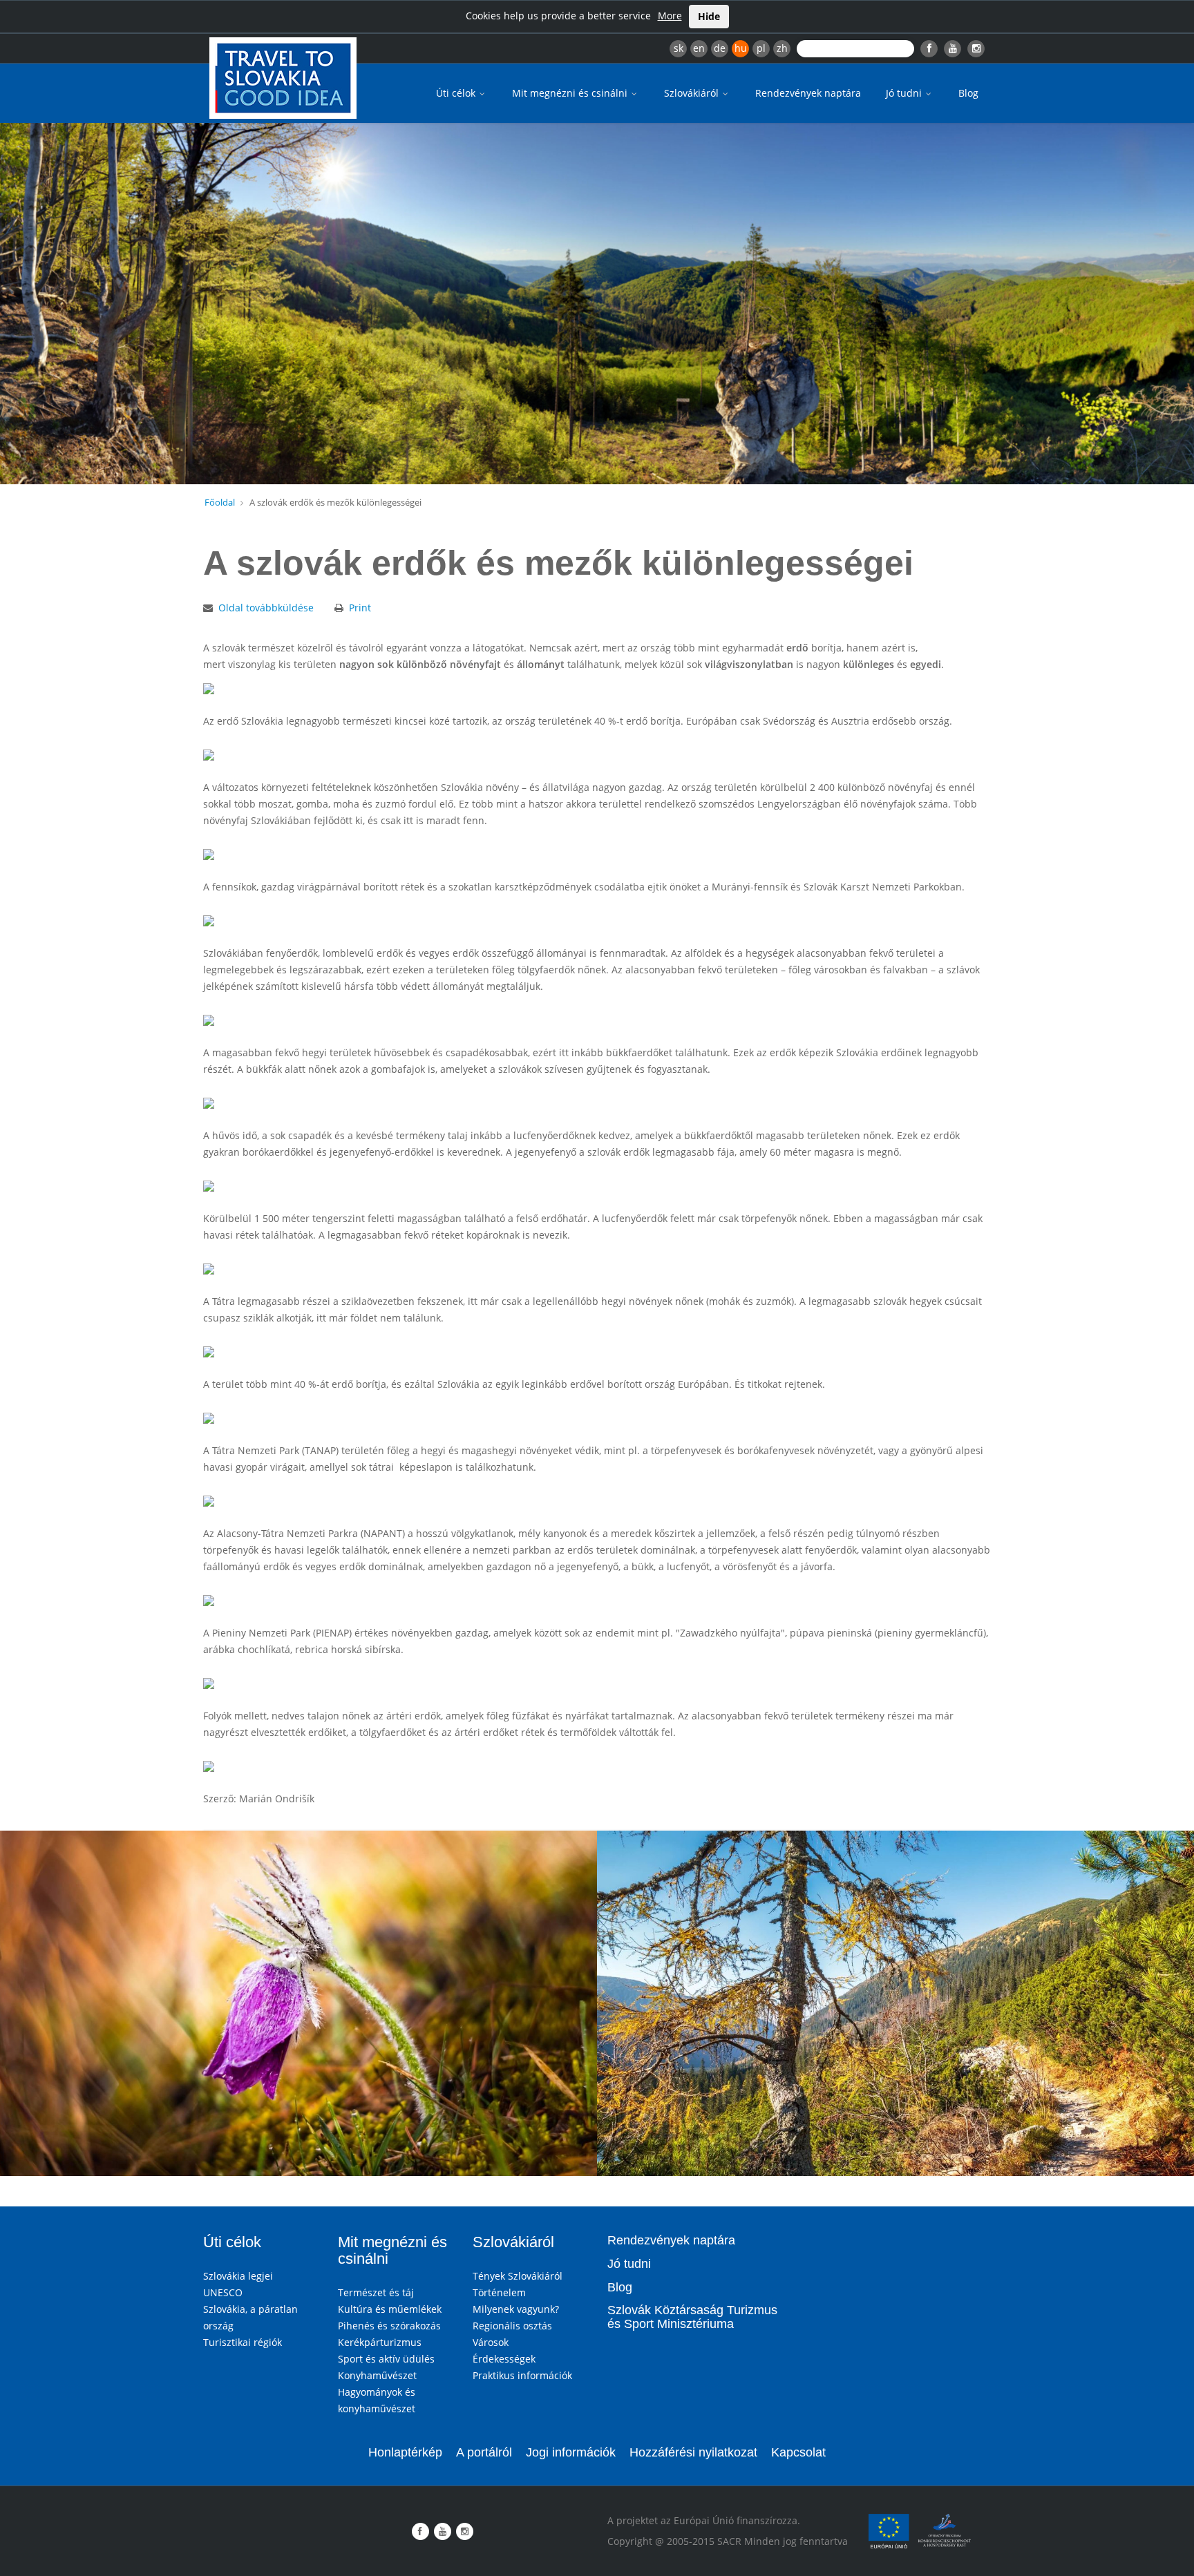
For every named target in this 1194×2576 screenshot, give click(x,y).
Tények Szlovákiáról (518, 2276)
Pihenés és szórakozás (389, 2326)
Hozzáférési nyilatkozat (693, 2452)
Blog (968, 93)
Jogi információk (571, 2452)
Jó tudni (905, 93)
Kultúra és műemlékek (390, 2309)
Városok (491, 2342)
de (720, 48)
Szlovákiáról (693, 93)
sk (679, 48)
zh (782, 48)
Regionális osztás (512, 2326)
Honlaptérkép (405, 2452)
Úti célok (457, 93)
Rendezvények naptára (808, 93)
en (699, 48)
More (670, 16)
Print (360, 608)
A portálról (484, 2452)
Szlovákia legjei (238, 2276)
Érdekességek (504, 2359)
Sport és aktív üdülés (386, 2359)
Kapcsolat (798, 2452)
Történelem (499, 2292)
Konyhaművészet (377, 2375)
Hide (709, 16)
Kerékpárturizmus (380, 2342)
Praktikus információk (522, 2375)
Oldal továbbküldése (266, 608)
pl (761, 48)
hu (741, 48)
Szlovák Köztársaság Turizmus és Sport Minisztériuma (692, 2317)
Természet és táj (376, 2292)
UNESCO (223, 2292)
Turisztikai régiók (243, 2342)
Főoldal (220, 502)
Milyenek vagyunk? (516, 2309)
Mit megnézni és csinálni (571, 93)
